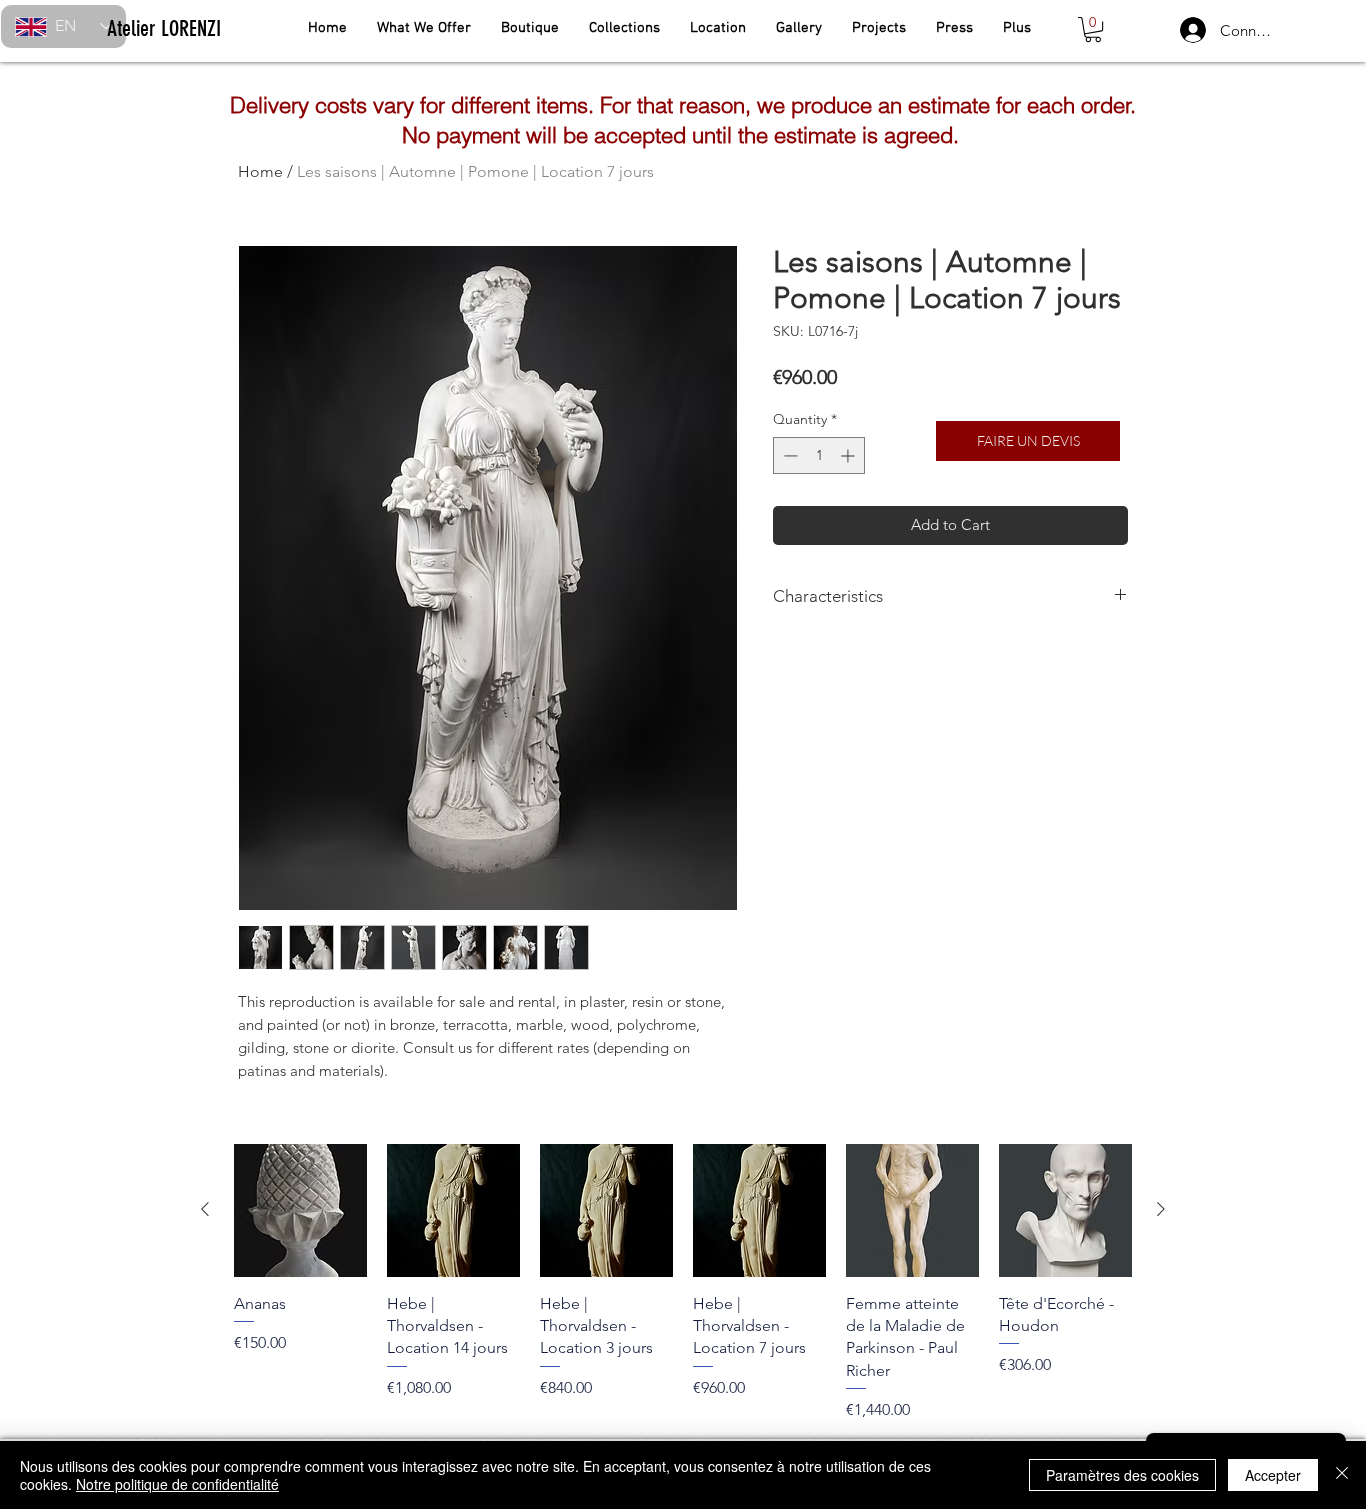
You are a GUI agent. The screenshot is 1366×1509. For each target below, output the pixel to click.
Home (260, 171)
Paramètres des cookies (1122, 1475)
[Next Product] (1161, 1209)
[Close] (1342, 1475)
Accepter (1273, 1475)
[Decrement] (788, 455)
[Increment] (849, 455)
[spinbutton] (819, 455)
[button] (1093, 29)
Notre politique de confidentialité (177, 1484)
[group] (683, 1283)
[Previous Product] (205, 1209)
